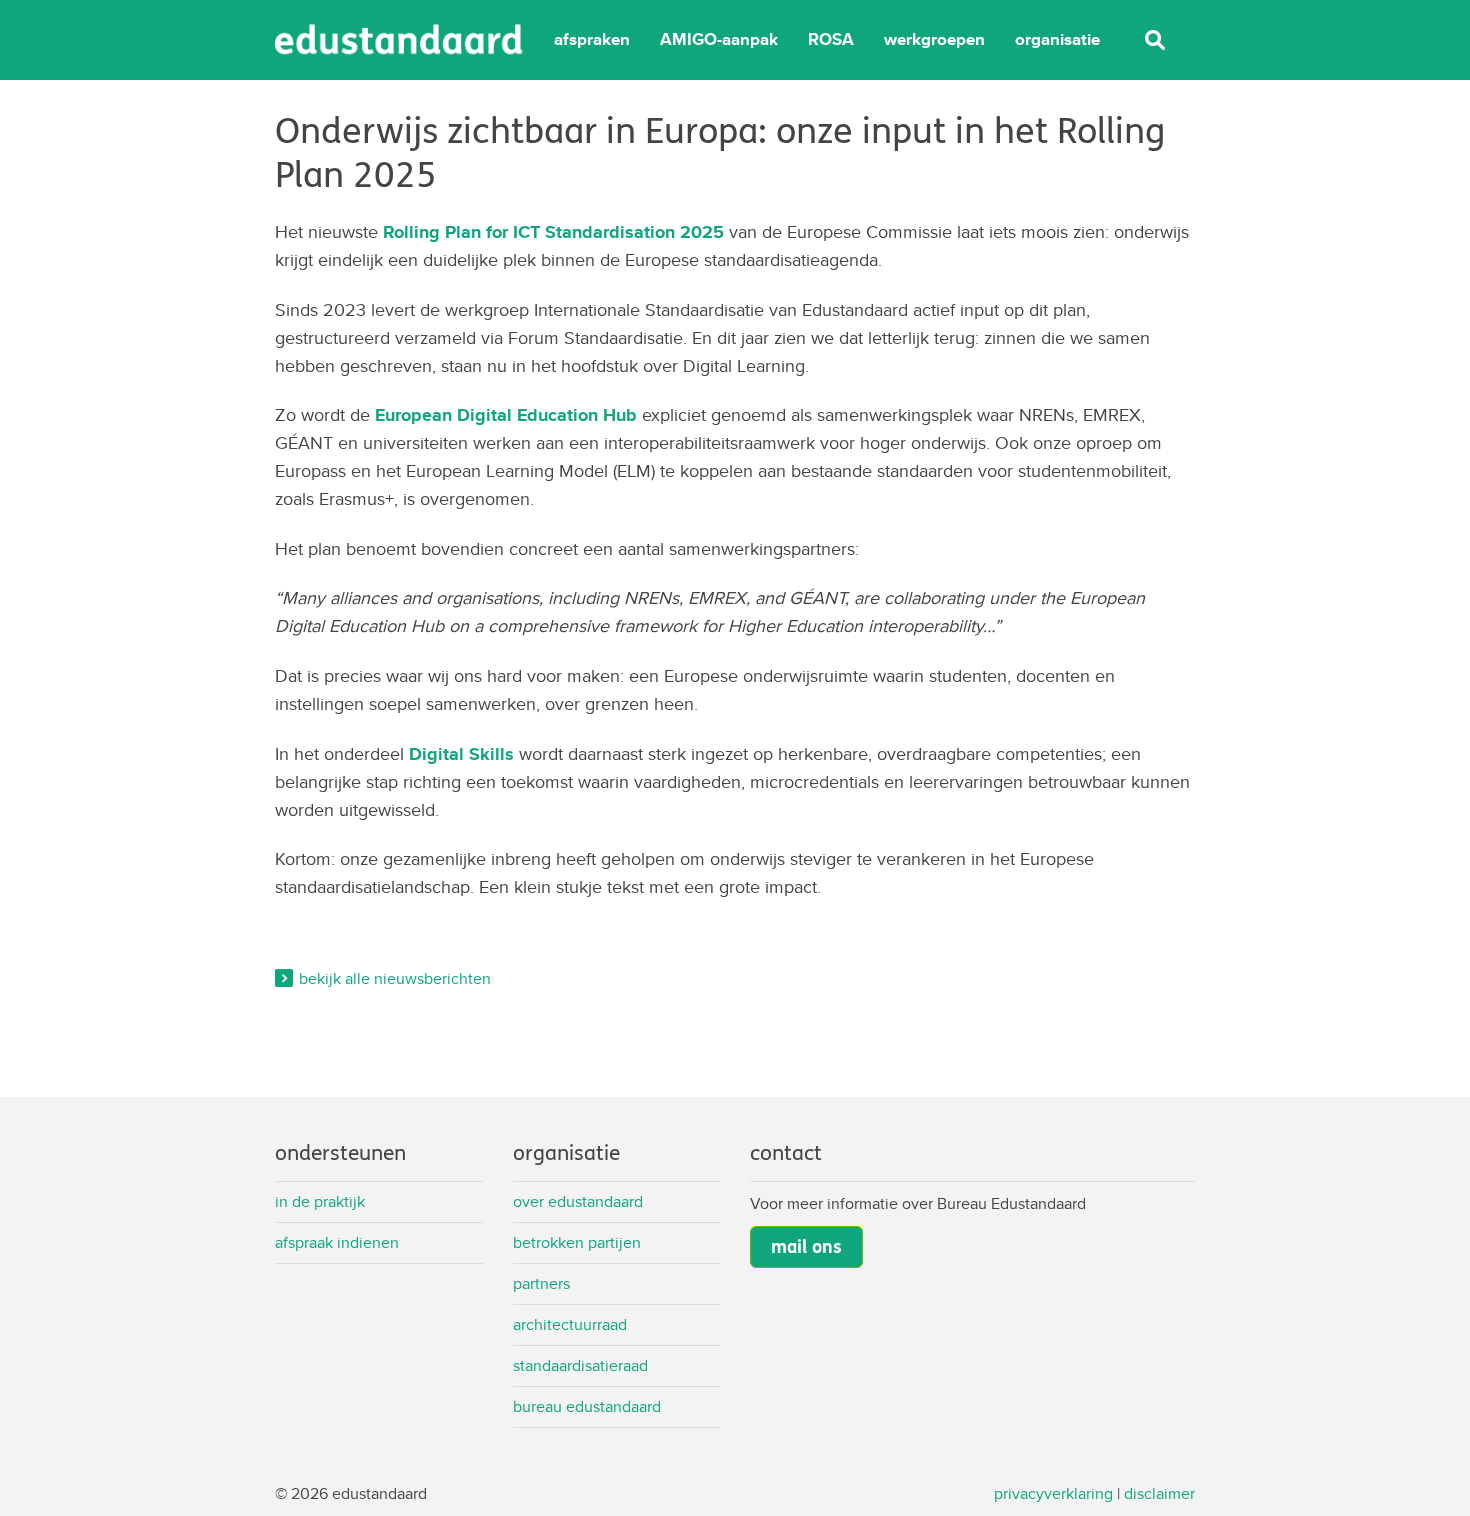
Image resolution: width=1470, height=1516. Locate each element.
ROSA (831, 39)
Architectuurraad (570, 1324)
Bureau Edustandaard (587, 1406)
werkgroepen (934, 39)
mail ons (806, 1247)
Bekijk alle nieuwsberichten (395, 978)
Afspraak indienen (337, 1242)
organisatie (1057, 39)
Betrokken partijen (577, 1242)
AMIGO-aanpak (719, 39)
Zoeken (1155, 40)
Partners (541, 1283)
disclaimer (1159, 1493)
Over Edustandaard (578, 1201)
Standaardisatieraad (580, 1365)
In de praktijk (320, 1201)
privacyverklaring (1053, 1493)
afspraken (592, 39)
